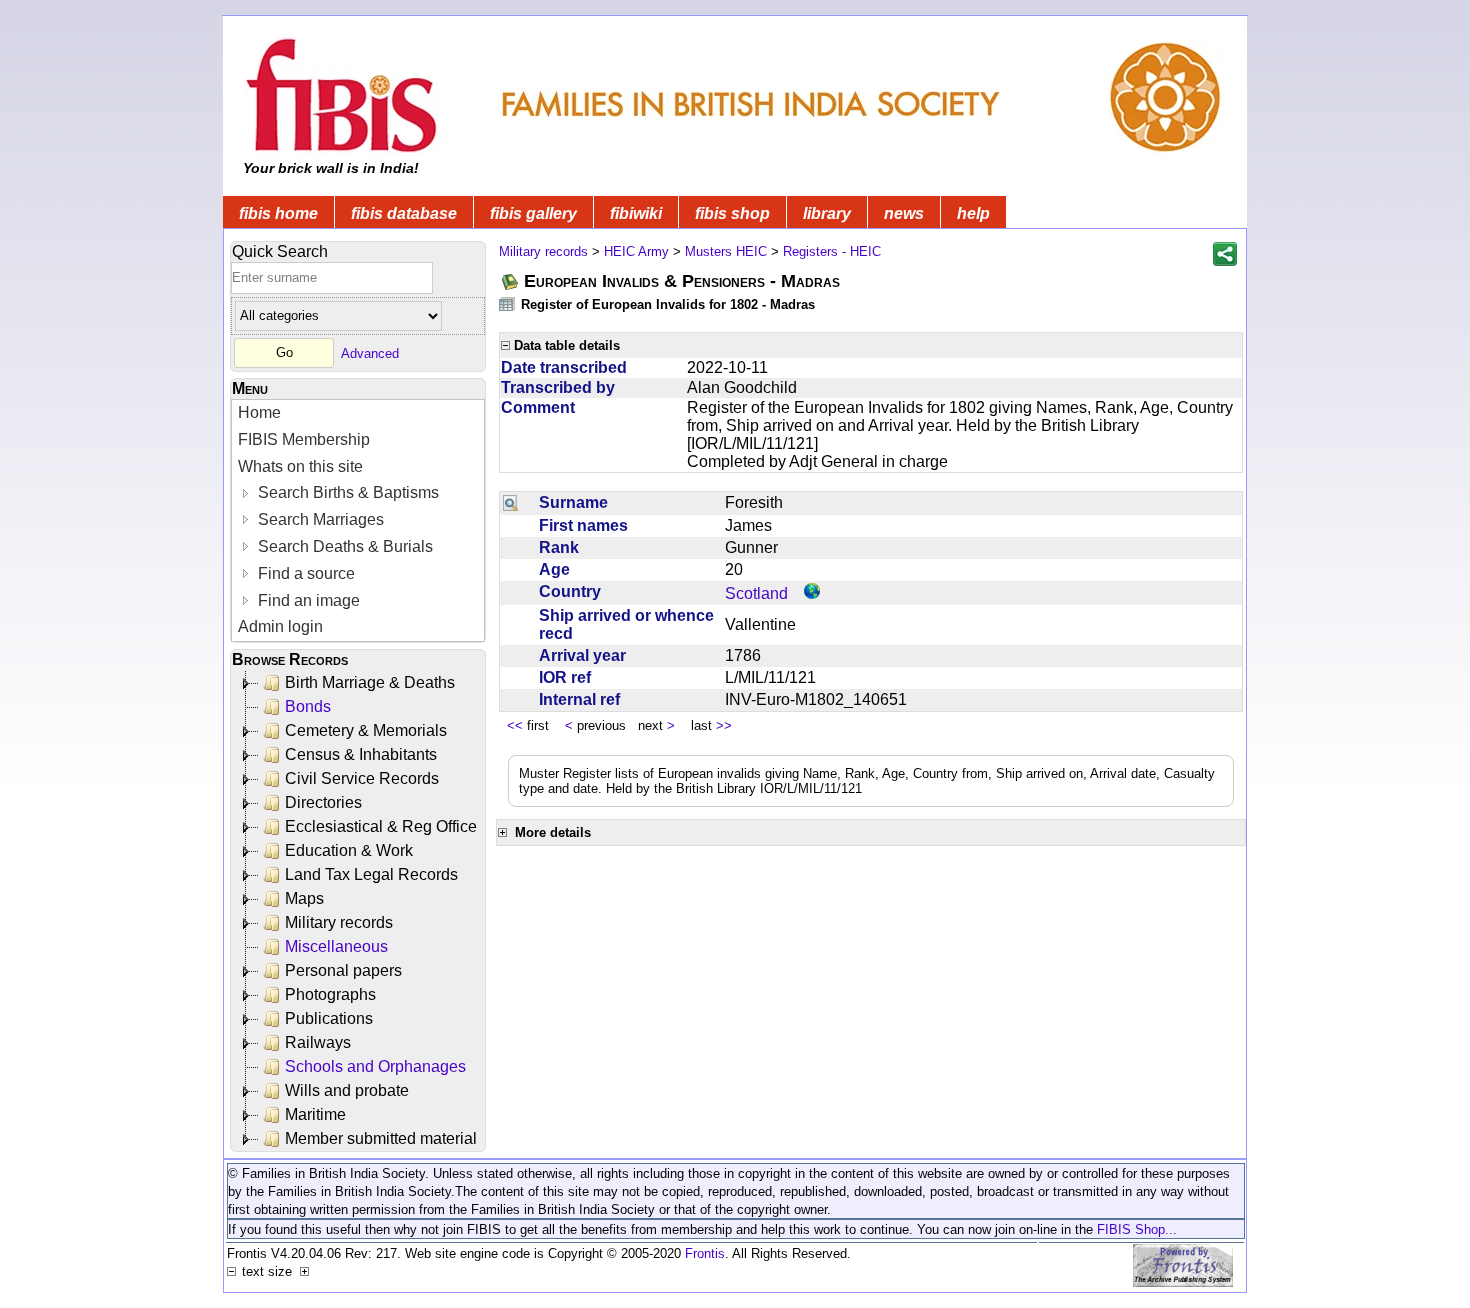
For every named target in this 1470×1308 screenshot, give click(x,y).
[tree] (359, 911)
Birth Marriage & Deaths (370, 682)
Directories (323, 802)
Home (259, 412)
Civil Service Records (362, 778)
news (904, 213)
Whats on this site (300, 466)
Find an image (307, 600)
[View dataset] (508, 303)
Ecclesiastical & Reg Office (381, 826)
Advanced (370, 352)
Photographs (330, 994)
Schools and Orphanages (375, 1066)
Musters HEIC (726, 251)
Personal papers (343, 970)
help (973, 213)
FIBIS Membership (304, 439)
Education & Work (349, 850)
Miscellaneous (336, 946)
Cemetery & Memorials (366, 730)
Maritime (315, 1114)
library (827, 213)
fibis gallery (533, 213)
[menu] (358, 520)
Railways (318, 1042)
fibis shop (732, 213)
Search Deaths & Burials (343, 546)
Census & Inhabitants (361, 754)
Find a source (304, 573)
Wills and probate (347, 1090)
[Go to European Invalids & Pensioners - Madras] (511, 281)
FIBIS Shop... (1137, 1229)
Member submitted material (381, 1138)
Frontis (705, 1253)
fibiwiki (636, 213)
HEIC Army (636, 251)
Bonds (308, 706)
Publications (329, 1018)
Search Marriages (319, 519)
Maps (304, 898)
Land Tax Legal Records (371, 874)
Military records (339, 922)
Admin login (280, 626)
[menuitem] (358, 413)
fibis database (404, 213)
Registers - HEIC (832, 251)
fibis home (278, 213)
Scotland (756, 593)
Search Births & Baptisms (346, 492)
